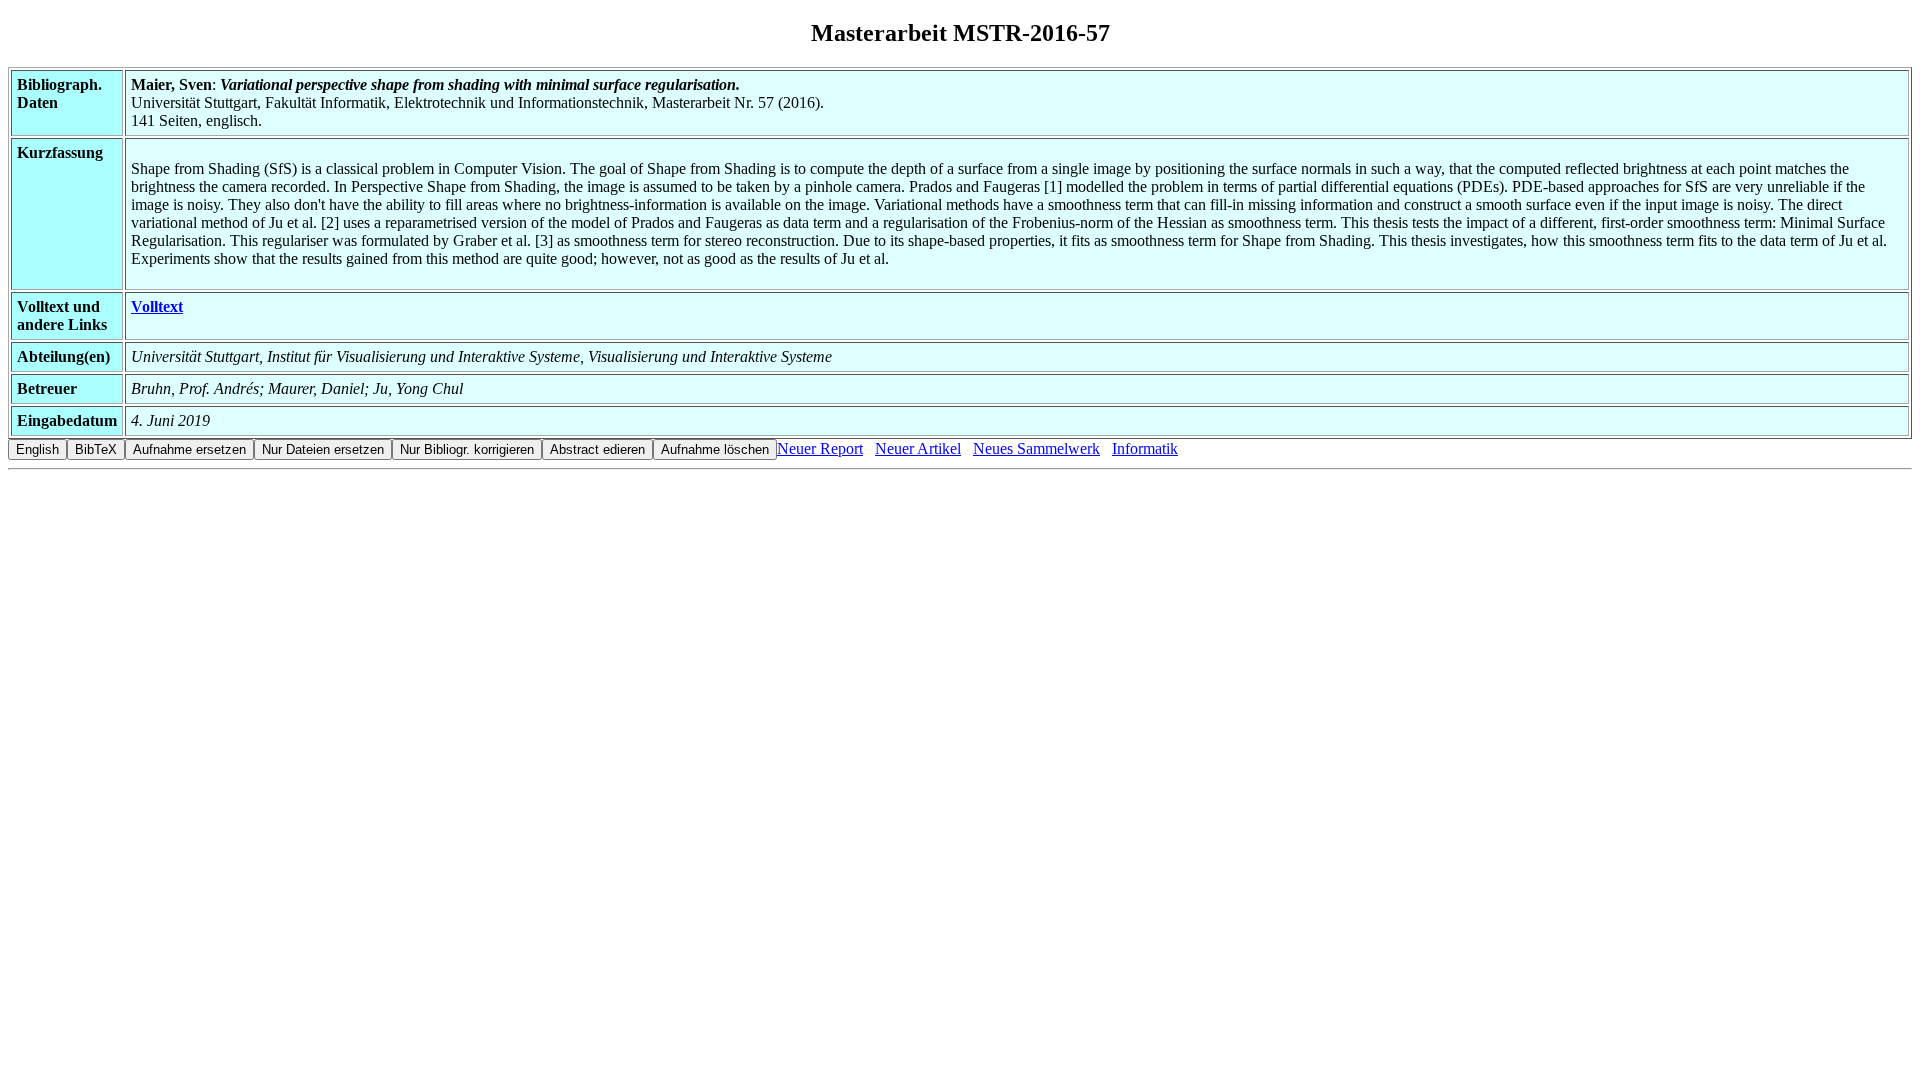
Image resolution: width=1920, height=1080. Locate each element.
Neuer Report (820, 448)
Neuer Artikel (918, 448)
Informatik (1145, 448)
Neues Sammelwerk (1036, 448)
